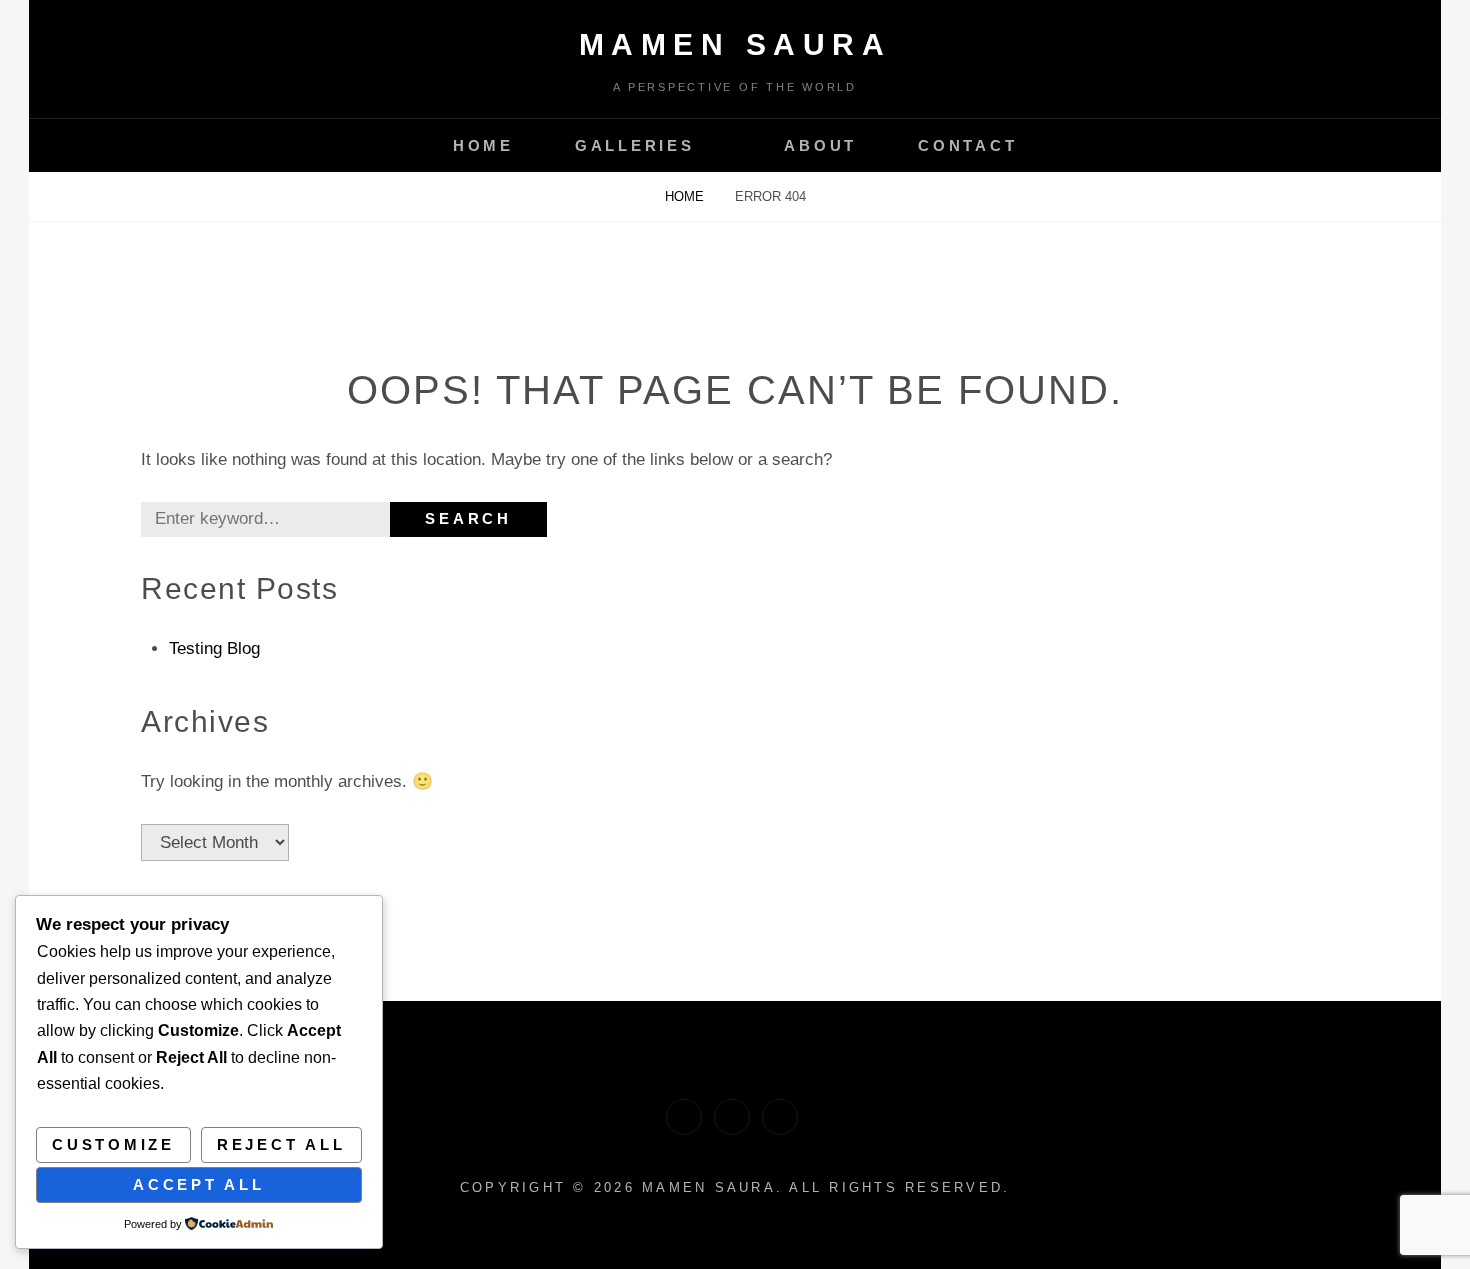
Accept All (199, 1184)
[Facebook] (780, 1117)
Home (483, 145)
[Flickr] (732, 1117)
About (820, 145)
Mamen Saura (735, 44)
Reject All (281, 1144)
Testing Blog (214, 648)
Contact (967, 145)
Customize (113, 1144)
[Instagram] (684, 1117)
